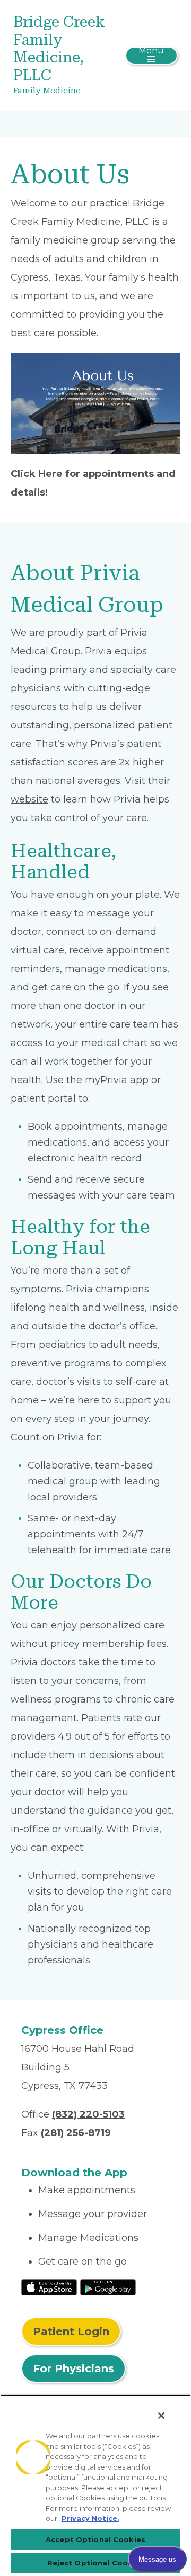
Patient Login (71, 2331)
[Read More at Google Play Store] (108, 2286)
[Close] (161, 2416)
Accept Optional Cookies (95, 2539)
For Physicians (73, 2368)
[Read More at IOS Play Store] (49, 2286)
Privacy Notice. (90, 2518)
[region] (95, 2485)
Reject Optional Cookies (96, 2563)
